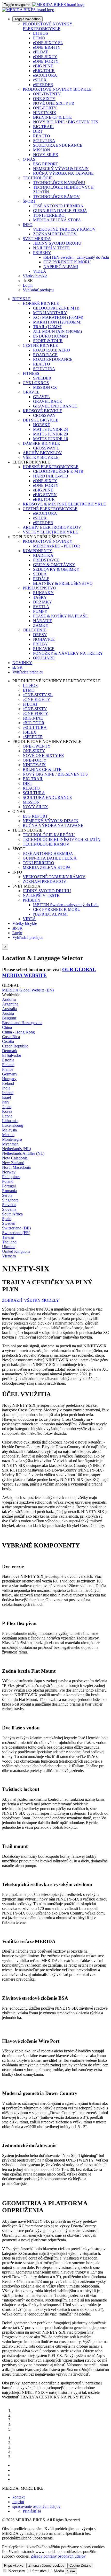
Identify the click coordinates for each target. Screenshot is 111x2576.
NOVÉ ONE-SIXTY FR (54, 103)
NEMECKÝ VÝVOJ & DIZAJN (61, 169)
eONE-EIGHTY (47, 47)
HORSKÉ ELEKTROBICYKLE (51, 467)
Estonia (8, 1060)
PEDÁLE (41, 579)
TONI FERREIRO (49, 215)
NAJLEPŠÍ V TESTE (51, 248)
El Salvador (12, 1055)
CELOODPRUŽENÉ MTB (56, 308)
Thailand (9, 1242)
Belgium (9, 1018)
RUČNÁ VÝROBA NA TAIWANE (63, 173)
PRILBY (41, 644)
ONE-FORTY (45, 108)
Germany (10, 1074)
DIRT (38, 131)
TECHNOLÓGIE (38, 178)
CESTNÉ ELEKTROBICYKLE (50, 509)
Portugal (9, 1186)
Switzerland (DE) (16, 1228)
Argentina (10, 1004)
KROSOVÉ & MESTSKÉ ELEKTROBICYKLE (64, 504)
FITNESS (31, 373)
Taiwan (8, 1237)
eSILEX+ (41, 518)
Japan (7, 1107)
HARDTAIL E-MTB (51, 476)
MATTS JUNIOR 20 (50, 434)
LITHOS (41, 33)
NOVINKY (22, 663)
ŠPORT (29, 201)
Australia (9, 1009)
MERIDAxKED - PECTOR (57, 546)
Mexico (8, 1135)
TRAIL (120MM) (48, 327)
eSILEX (40, 80)
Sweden (9, 1223)
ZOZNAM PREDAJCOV (55, 234)
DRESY (40, 635)
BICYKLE (22, 299)
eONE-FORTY (46, 61)
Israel (6, 1097)
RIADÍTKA (43, 555)
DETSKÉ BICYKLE (41, 420)
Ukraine (9, 1247)
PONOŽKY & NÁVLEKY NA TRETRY (68, 653)
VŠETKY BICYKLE (41, 457)
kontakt (18, 2497)
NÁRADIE (43, 621)
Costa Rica (11, 1037)
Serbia (7, 1195)
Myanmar (10, 1144)
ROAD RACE (45, 355)
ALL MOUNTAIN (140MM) (57, 331)
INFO (28, 225)
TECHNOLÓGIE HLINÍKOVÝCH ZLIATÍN (62, 839)
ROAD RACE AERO (51, 350)
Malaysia (9, 1130)
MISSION (42, 150)
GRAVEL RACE (47, 401)
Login (28, 285)
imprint (18, 2502)
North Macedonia (16, 1167)
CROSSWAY (44, 415)
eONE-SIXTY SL (48, 43)
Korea (7, 1111)
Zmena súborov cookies (46, 2566)
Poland (8, 1181)
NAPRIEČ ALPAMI (61, 267)
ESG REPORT (46, 164)
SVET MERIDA (37, 239)
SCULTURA (44, 141)
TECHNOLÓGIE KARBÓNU (59, 183)
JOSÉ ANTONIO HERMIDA (58, 206)
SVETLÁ (41, 607)
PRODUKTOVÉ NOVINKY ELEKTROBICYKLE (48, 26)
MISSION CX (45, 387)
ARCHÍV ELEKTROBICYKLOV (52, 527)
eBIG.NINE (43, 66)
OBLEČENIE (34, 630)
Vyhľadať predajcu (38, 290)
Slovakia (9, 1205)
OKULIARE (44, 658)
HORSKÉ (42, 425)
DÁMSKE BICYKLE (41, 443)
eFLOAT (41, 52)
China (7, 1027)
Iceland (8, 1083)
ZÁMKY (41, 625)
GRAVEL (31, 392)
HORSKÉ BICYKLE (41, 303)
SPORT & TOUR (48, 341)
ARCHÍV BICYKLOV (42, 453)
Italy (6, 1102)
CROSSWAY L (46, 448)
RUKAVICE (44, 649)
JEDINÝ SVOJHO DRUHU (57, 243)
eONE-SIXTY (45, 57)
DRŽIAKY (43, 602)
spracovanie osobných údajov (37, 2506)
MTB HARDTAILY (50, 313)
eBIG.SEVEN (45, 495)
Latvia (7, 1116)
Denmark (10, 1051)
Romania (9, 1191)
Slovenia (9, 1209)
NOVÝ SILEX (46, 155)
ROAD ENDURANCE (53, 359)
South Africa (12, 1214)
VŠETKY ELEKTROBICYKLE (50, 532)
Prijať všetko (14, 2566)
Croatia (8, 1041)
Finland (8, 1065)
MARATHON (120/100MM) (57, 322)
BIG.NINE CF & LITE (52, 117)
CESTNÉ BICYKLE (40, 345)
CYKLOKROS (36, 383)
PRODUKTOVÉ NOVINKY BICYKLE (57, 89)
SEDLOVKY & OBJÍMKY (56, 569)
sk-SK (18, 928)
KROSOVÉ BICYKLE (42, 411)
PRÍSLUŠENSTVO (39, 588)
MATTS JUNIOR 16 (50, 439)
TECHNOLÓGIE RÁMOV (56, 197)
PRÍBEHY (42, 253)
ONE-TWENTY (47, 94)
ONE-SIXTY (44, 99)
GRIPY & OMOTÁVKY (54, 565)
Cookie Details (80, 2566)
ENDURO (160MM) (50, 336)
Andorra (9, 999)
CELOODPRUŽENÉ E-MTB (58, 471)
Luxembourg (13, 1125)
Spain (7, 1219)
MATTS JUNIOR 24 (50, 429)
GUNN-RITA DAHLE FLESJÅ (60, 211)
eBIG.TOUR (44, 71)
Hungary (9, 1079)
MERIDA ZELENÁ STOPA (57, 220)
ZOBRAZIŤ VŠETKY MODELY (31, 1300)
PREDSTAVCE (46, 560)
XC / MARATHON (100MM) (58, 317)
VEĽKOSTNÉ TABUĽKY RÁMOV (64, 229)
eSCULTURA (45, 75)
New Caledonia (15, 1158)
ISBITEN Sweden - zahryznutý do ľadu (76, 257)
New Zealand (13, 1163)
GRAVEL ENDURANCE (55, 406)
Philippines (11, 1177)
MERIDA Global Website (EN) (28, 990)
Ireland (8, 1093)
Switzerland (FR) (16, 1233)
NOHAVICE (44, 639)
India (6, 1088)
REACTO (42, 136)
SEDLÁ (40, 574)
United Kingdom (16, 1251)
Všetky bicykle (35, 276)
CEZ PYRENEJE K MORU (67, 262)
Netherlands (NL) (17, 1149)
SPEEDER (42, 378)
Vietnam (9, 1256)
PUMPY (40, 611)
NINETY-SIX (45, 113)
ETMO (39, 38)
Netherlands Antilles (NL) (23, 1153)
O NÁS (29, 159)
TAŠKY (40, 597)
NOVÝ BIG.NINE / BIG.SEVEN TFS (66, 122)
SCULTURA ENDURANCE (58, 145)
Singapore (10, 1200)
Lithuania (10, 1121)
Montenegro (12, 1139)
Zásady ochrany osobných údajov (58, 2556)
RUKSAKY (43, 593)
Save (71, 2571)
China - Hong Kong (18, 1032)
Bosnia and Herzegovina (22, 1023)
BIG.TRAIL (43, 127)
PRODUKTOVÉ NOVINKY (48, 541)
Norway (9, 1172)
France (8, 1069)
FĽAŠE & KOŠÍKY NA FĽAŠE (60, 616)
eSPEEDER (43, 85)
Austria (8, 1013)
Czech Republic (15, 1046)
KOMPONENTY (38, 551)
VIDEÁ (40, 271)
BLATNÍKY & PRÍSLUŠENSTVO (63, 583)
